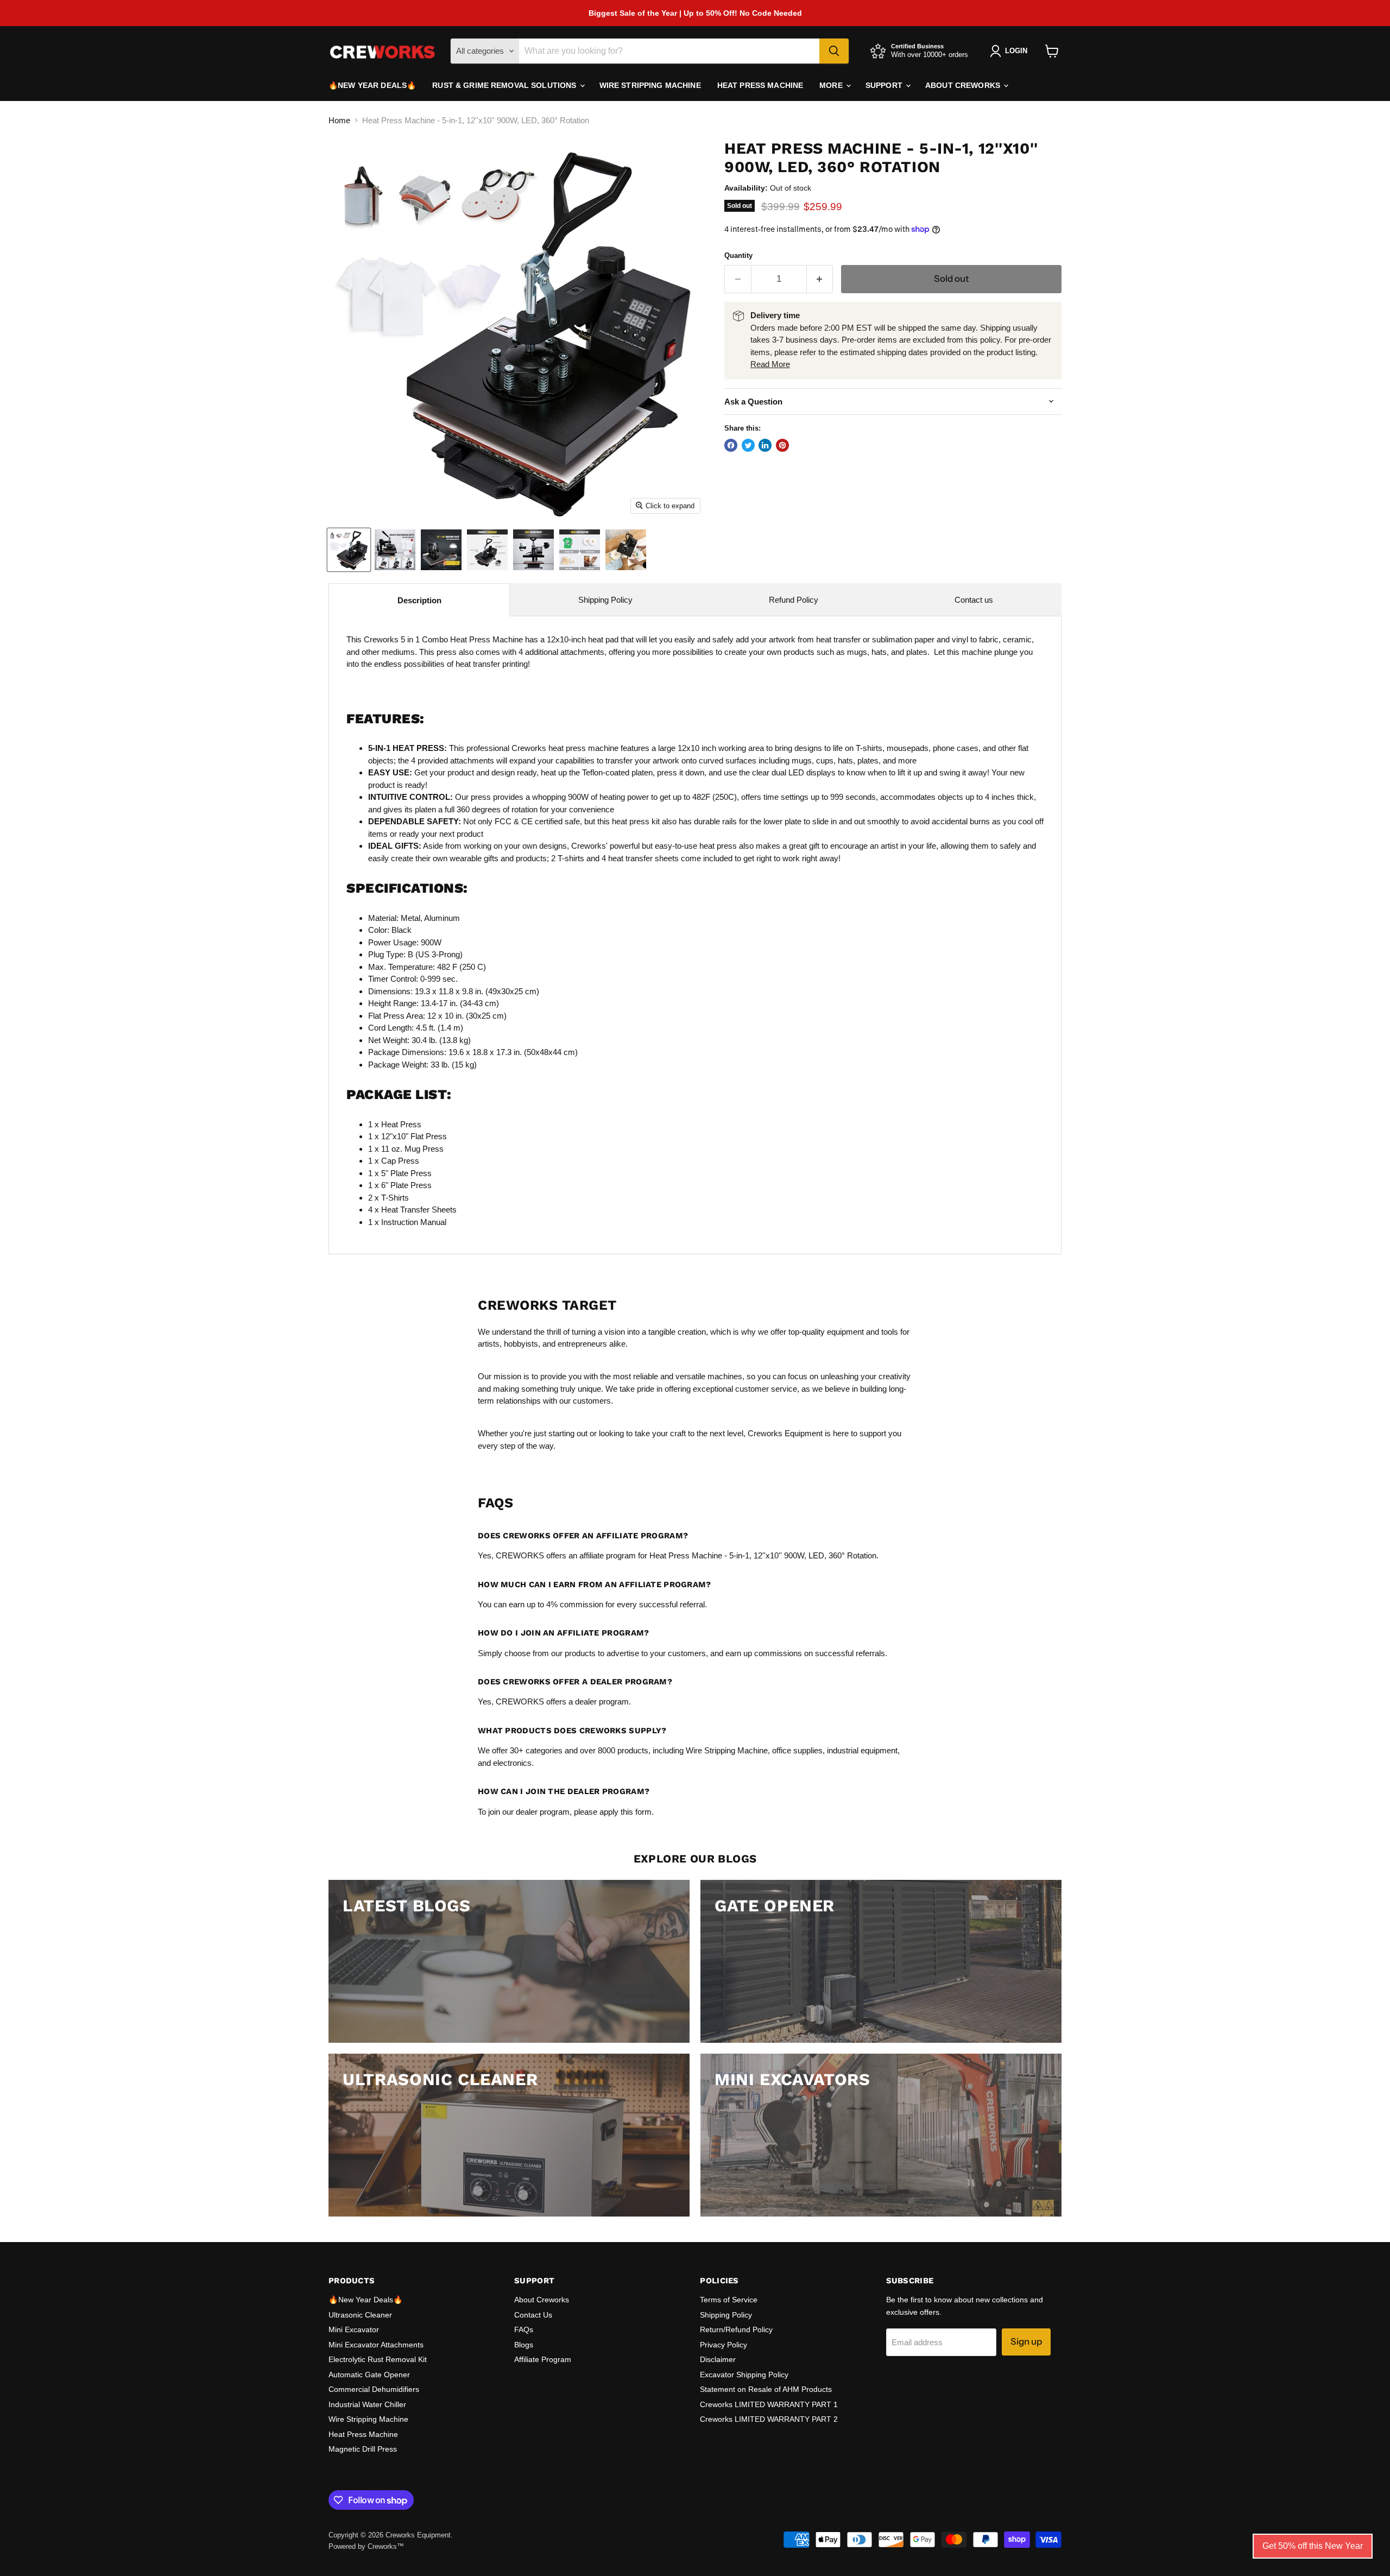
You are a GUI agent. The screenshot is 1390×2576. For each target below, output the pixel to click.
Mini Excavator (354, 2329)
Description (419, 600)
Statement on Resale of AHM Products (766, 2389)
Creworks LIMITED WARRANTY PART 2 (769, 2419)
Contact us (974, 600)
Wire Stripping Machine (650, 85)
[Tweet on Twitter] (748, 445)
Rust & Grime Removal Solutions (505, 85)
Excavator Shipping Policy (744, 2375)
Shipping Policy (605, 600)
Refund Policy (794, 600)
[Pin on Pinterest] (782, 445)
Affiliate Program (543, 2359)
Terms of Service (729, 2300)
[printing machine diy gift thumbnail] (580, 550)
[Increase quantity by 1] (820, 279)
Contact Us (533, 2315)
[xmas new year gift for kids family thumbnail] (626, 550)
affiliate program (608, 1555)
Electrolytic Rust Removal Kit (378, 2359)
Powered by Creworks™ (366, 2546)
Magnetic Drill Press (363, 2449)
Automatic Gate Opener (369, 2375)
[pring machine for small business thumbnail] (395, 550)
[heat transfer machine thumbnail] (487, 550)
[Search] (834, 51)
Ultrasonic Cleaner (360, 2315)
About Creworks (964, 85)
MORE (832, 85)
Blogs (524, 2345)
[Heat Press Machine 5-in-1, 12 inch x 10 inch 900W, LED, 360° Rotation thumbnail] (533, 550)
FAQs (524, 2329)
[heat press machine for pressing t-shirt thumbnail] (349, 550)
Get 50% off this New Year (1313, 2546)
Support (885, 85)
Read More (770, 364)
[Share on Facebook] (731, 445)
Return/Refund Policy (736, 2329)
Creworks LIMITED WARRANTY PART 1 (769, 2404)
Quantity (738, 255)
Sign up (1026, 2341)
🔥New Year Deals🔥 (372, 85)
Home (339, 120)
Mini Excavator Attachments (376, 2345)
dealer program (602, 1701)
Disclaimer (718, 2359)
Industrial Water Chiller (367, 2404)
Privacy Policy (724, 2345)
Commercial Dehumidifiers (374, 2389)
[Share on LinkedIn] (765, 445)
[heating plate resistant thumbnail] (441, 550)
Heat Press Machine (760, 85)
